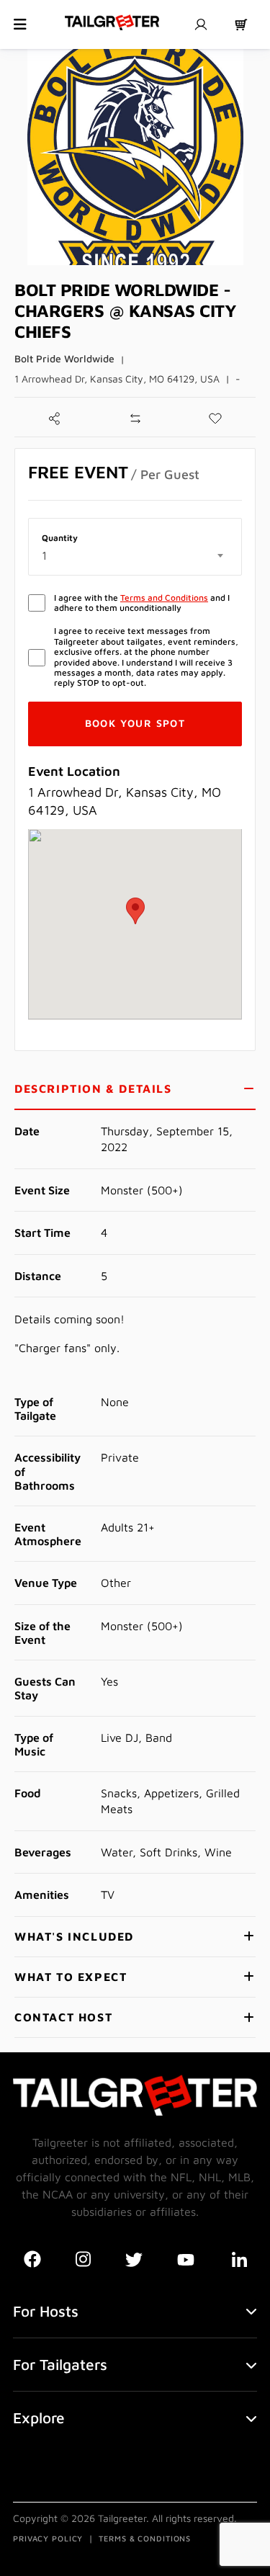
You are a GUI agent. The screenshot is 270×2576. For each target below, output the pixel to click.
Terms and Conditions (164, 598)
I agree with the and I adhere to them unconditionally (142, 603)
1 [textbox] (44, 555)
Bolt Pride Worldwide (64, 358)
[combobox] (135, 555)
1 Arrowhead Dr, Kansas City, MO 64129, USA (117, 379)
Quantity (60, 538)
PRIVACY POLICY (48, 2538)
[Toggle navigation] (20, 24)
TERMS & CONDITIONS (145, 2538)
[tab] (135, 1090)
